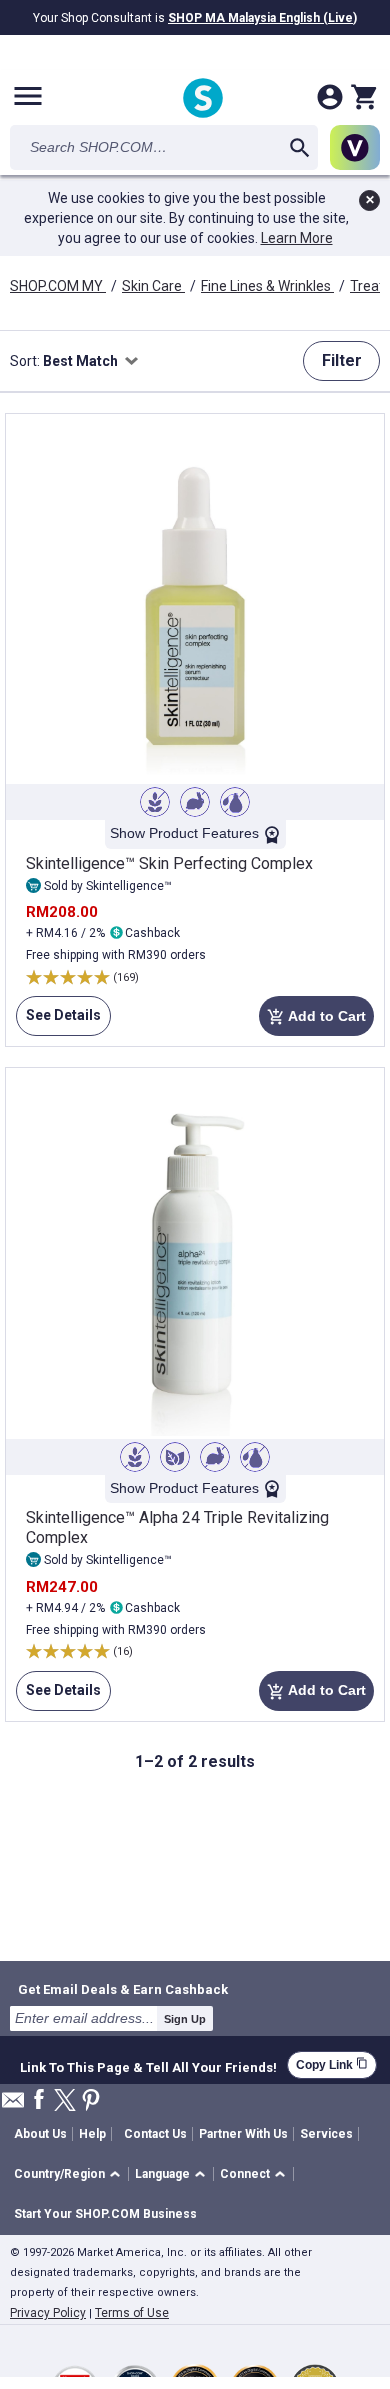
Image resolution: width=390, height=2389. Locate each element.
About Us (40, 2134)
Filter (342, 360)
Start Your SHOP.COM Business (105, 2214)
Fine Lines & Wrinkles (267, 286)
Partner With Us (243, 2134)
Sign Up (185, 2019)
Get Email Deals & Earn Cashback (123, 1989)
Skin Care (153, 286)
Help (92, 2134)
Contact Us (155, 2134)
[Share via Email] (13, 2105)
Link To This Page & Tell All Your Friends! (148, 2065)
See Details (58, 1021)
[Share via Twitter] (65, 2101)
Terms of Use (132, 2313)
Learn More (297, 238)
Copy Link (332, 2064)
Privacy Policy (48, 2313)
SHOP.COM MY (58, 286)
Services (326, 2134)
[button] (70, 2174)
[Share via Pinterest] (91, 2101)
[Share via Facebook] (39, 2100)
